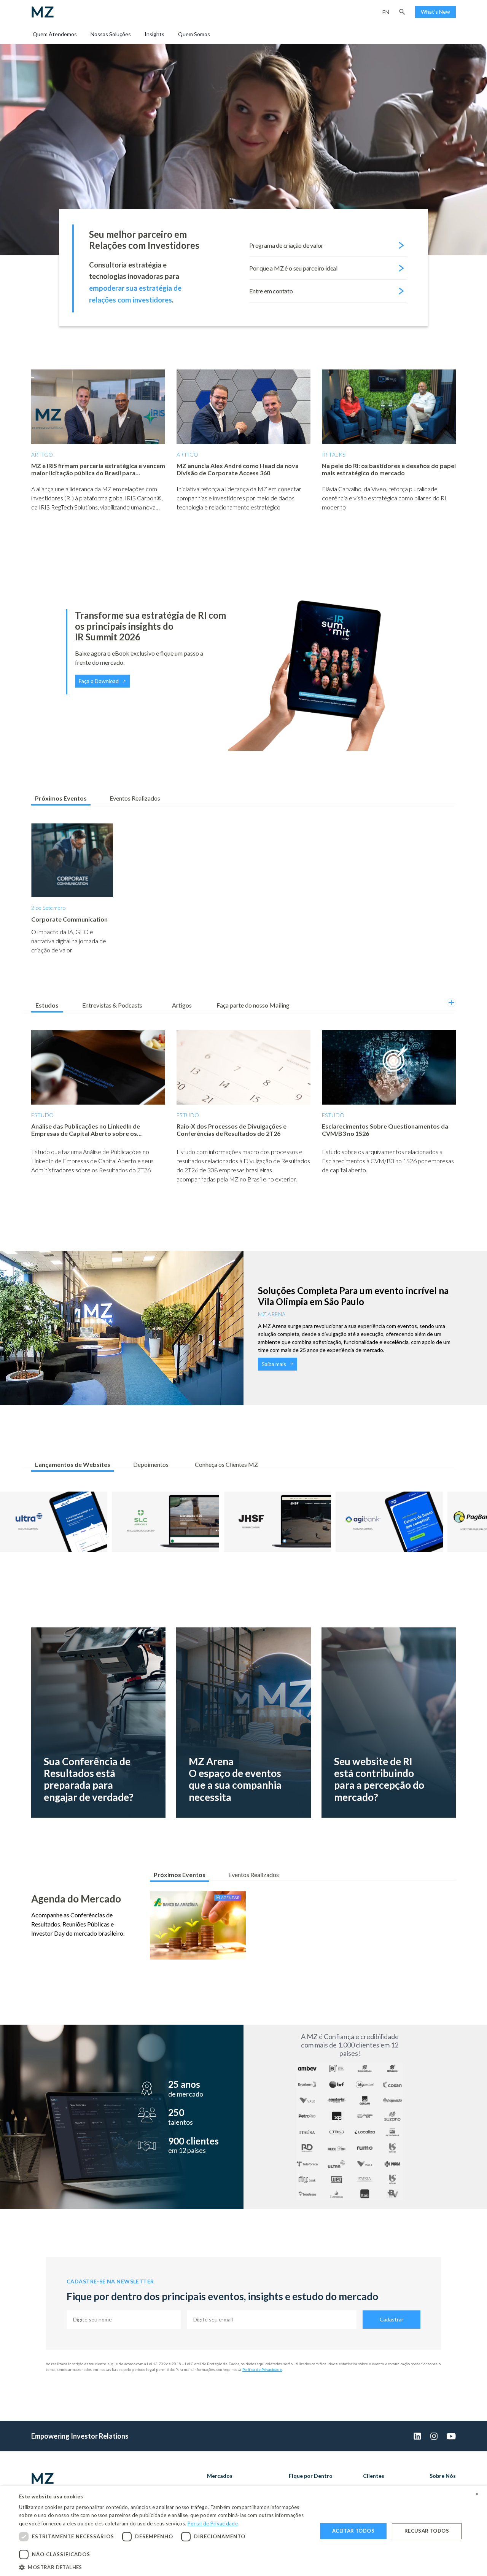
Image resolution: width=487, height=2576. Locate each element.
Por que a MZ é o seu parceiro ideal (293, 268)
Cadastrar (392, 2319)
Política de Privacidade (262, 2369)
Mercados (220, 2476)
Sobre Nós (443, 2476)
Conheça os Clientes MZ (226, 1464)
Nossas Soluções (111, 34)
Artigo (42, 455)
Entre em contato (271, 291)
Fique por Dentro (311, 2476)
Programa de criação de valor (286, 245)
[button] (402, 12)
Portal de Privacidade (213, 2523)
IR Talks (333, 455)
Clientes (374, 2476)
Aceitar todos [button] (353, 2531)
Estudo (43, 1115)
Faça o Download (99, 681)
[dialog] (243, 2531)
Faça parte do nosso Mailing (253, 1005)
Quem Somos (194, 34)
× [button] (477, 2494)
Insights (154, 34)
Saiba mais (274, 1364)
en (386, 12)
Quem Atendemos (55, 34)
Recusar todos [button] (427, 2531)
